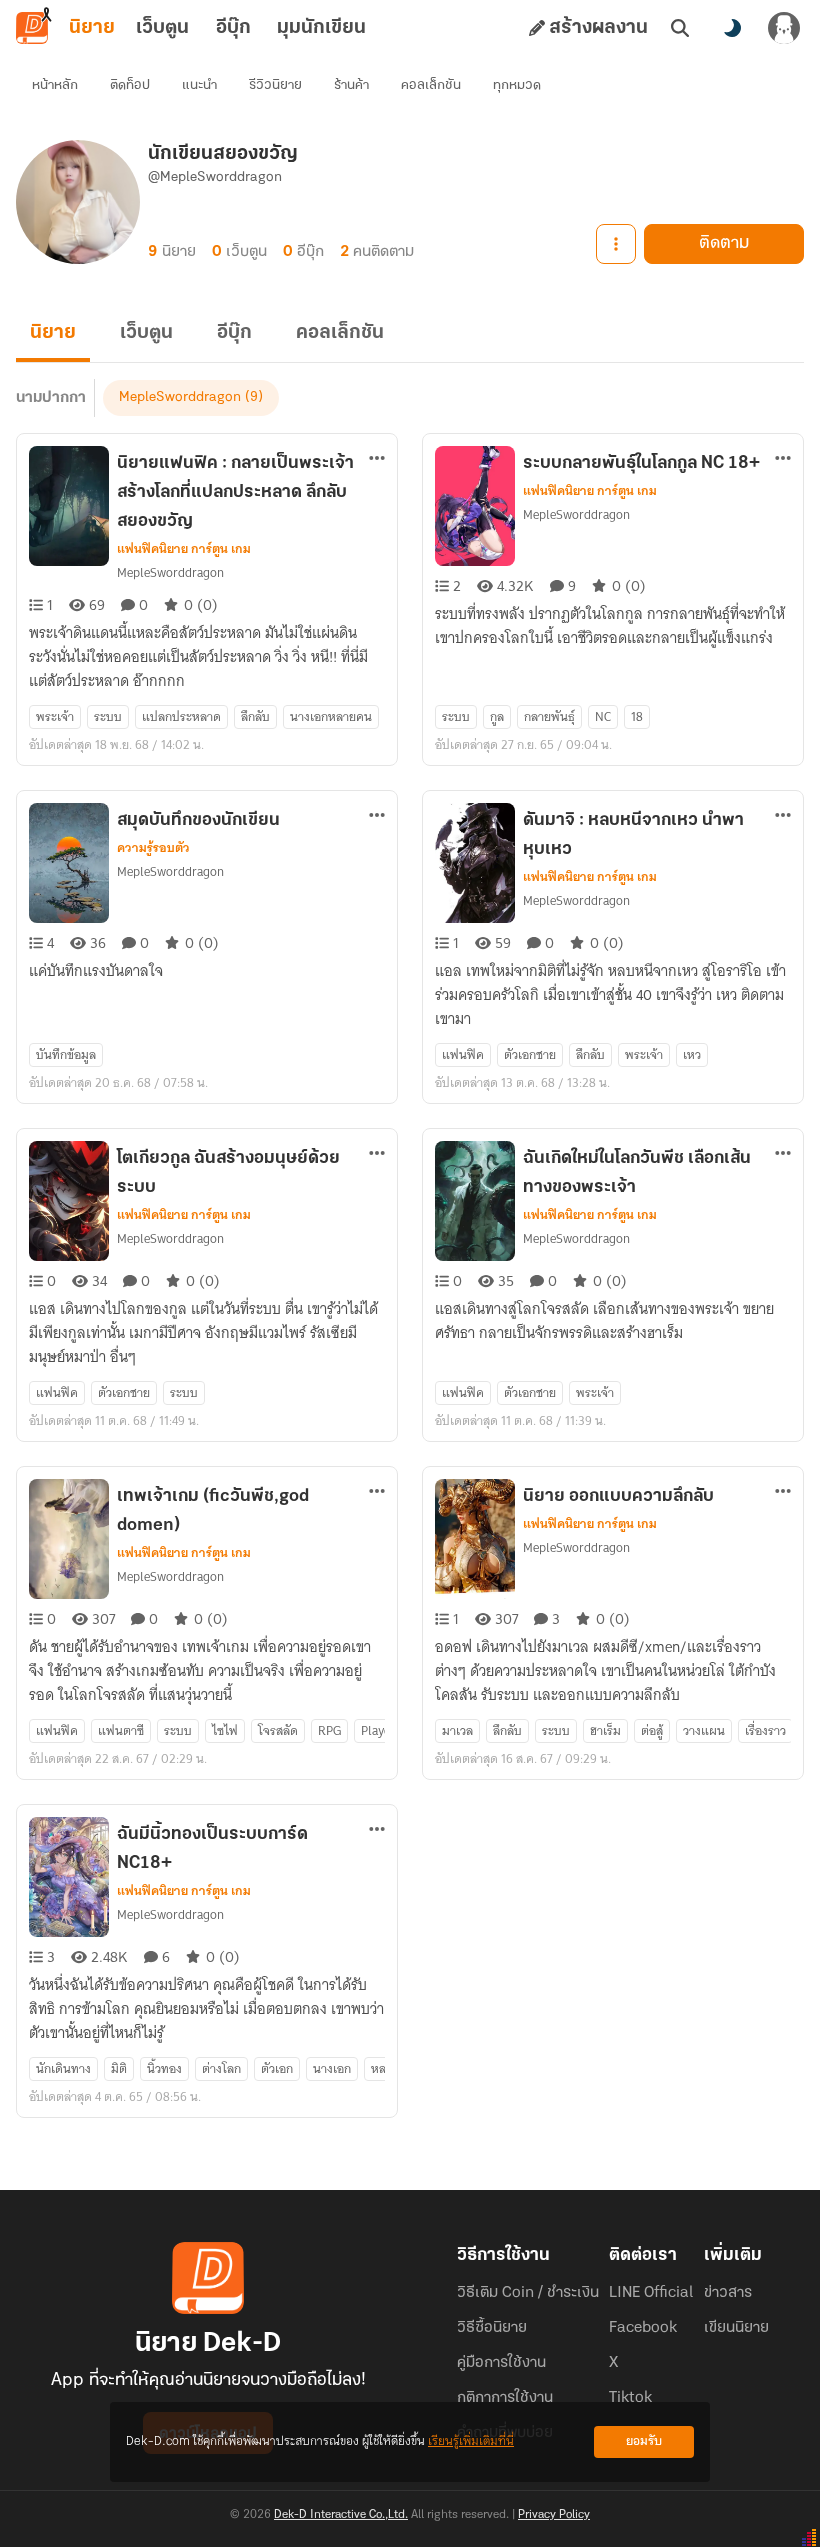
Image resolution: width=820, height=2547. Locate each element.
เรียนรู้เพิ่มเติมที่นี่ (471, 2441)
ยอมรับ (644, 2441)
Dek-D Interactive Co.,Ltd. (341, 2515)
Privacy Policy (554, 2515)
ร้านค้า (351, 85)
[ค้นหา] (680, 28)
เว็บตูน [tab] (162, 28)
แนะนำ (199, 85)
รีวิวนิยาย (275, 85)
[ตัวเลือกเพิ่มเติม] (616, 244)
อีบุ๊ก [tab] (233, 28)
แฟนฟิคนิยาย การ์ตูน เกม (184, 549)
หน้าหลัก (55, 85)
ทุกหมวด (517, 85)
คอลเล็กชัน (431, 85)
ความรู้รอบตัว (153, 848)
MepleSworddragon (180, 397)
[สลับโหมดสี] (732, 28)
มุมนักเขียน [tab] (321, 28)
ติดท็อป (130, 85)
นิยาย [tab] (92, 28)
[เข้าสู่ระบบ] (784, 28)
